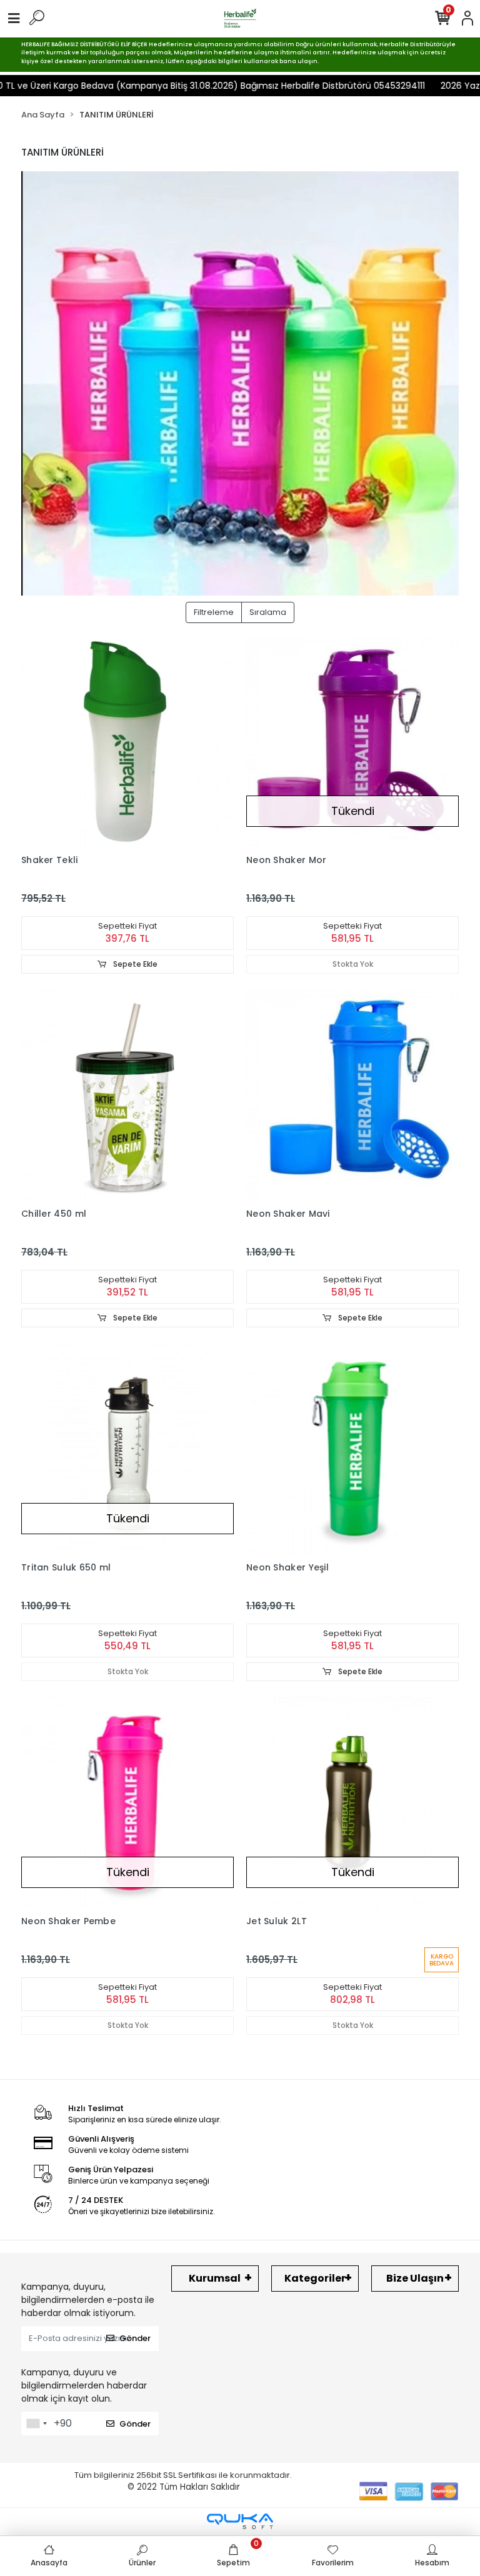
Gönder (135, 2338)
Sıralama (268, 612)
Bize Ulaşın (415, 2278)
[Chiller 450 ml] (127, 1096)
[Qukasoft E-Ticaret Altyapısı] (240, 2521)
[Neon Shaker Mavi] (352, 1096)
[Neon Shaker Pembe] (127, 1803)
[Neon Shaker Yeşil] (352, 1449)
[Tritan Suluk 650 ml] (127, 1449)
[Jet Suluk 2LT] (352, 1803)
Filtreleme (214, 612)
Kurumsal (215, 2278)
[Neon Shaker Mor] (352, 742)
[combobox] (36, 2424)
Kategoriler (315, 2278)
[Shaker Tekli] (127, 742)
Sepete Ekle (134, 964)
